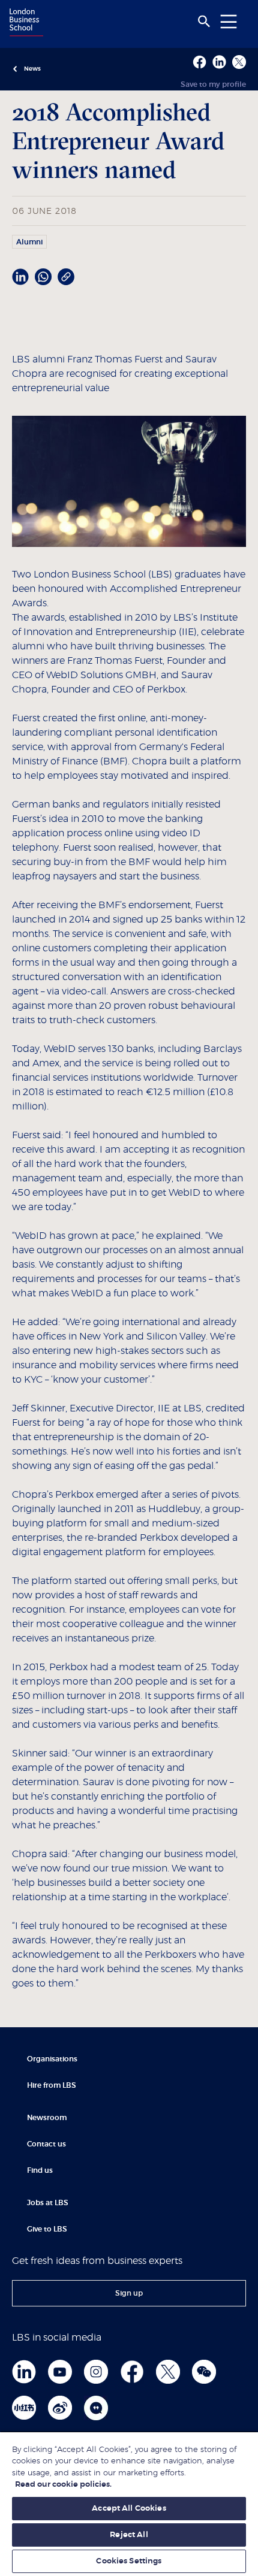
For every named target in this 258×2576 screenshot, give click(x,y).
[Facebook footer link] (132, 2372)
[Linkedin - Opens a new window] (219, 62)
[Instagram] (96, 2372)
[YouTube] (60, 2372)
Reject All (129, 2535)
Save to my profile (213, 84)
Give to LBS (47, 2229)
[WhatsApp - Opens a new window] (43, 277)
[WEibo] (60, 2408)
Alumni (29, 242)
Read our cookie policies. (63, 2485)
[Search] (204, 22)
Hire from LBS (52, 2085)
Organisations (52, 2059)
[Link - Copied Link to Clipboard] (66, 277)
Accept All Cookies (129, 2509)
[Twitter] (168, 2372)
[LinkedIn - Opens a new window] (20, 277)
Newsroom (47, 2118)
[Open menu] (229, 21)
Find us (40, 2170)
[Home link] (25, 23)
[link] (129, 2293)
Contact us (46, 2144)
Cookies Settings (129, 2561)
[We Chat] (204, 2372)
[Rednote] (24, 2408)
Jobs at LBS (48, 2203)
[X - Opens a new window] (239, 62)
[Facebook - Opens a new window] (199, 62)
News (32, 69)
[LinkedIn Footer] (24, 2372)
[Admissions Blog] (96, 2408)
